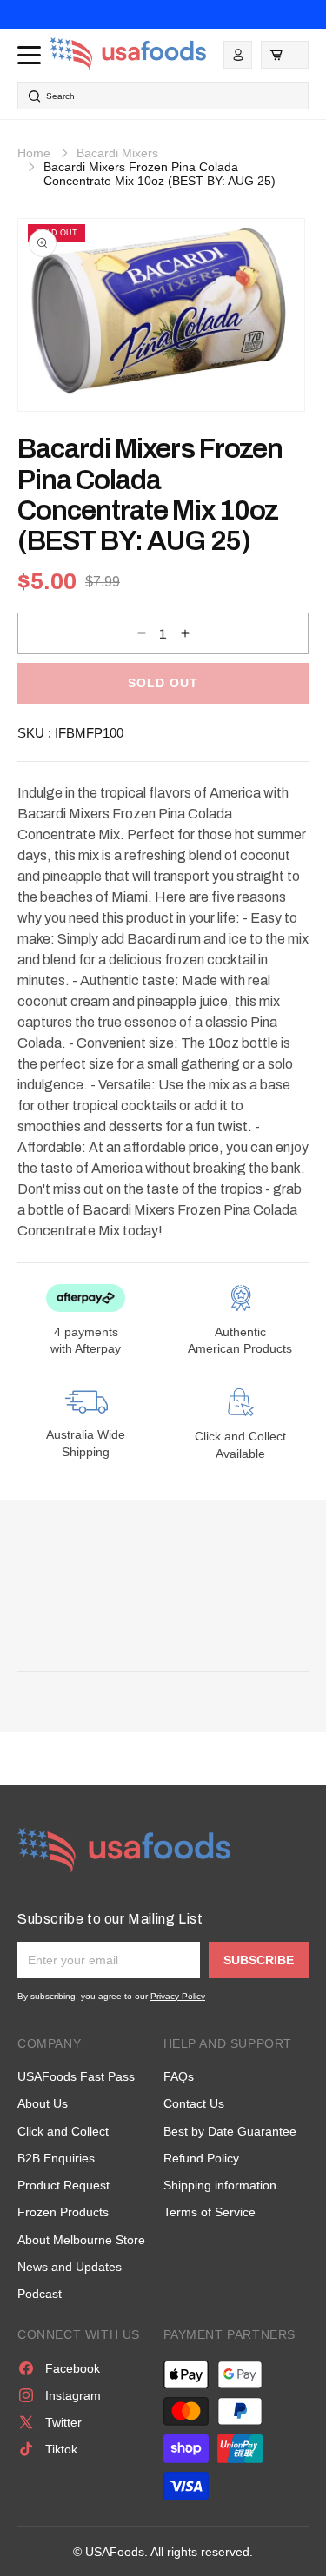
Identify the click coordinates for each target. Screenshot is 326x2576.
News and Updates (70, 2267)
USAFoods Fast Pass (76, 2076)
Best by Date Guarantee (230, 2131)
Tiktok (61, 2449)
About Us (43, 2103)
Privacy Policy (178, 1996)
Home (34, 153)
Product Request (63, 2185)
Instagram (73, 2395)
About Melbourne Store (81, 2240)
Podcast (40, 2294)
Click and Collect (63, 2131)
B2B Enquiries (56, 2158)
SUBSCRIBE (259, 1960)
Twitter (63, 2422)
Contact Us (194, 2103)
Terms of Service (210, 2212)
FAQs (179, 2076)
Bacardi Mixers (117, 153)
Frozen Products (63, 2212)
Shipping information (220, 2185)
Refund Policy (201, 2158)
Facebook (73, 2368)
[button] (285, 55)
